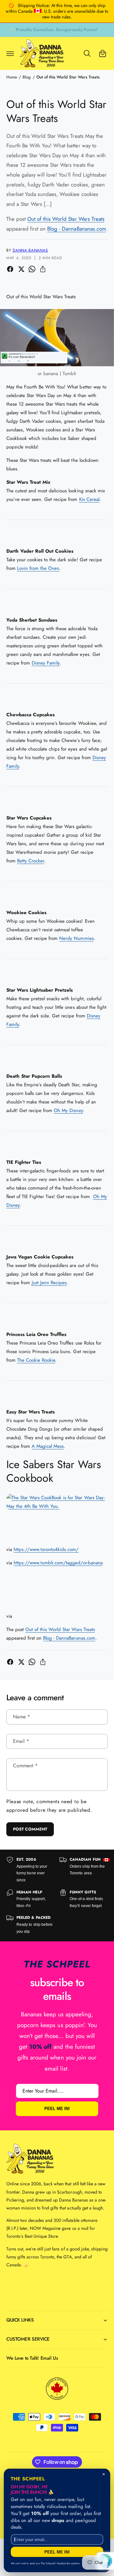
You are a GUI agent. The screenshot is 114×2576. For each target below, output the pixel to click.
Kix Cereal (89, 499)
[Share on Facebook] (10, 269)
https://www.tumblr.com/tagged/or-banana (58, 1563)
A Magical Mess (48, 1446)
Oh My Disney (68, 1110)
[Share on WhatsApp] (32, 269)
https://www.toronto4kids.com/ (46, 1549)
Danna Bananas (30, 250)
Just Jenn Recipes (49, 1283)
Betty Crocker (31, 861)
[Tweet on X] (21, 269)
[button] (10, 53)
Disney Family (46, 663)
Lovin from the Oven (38, 568)
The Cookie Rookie (36, 1360)
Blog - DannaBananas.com (76, 229)
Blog (27, 77)
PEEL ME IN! (57, 2109)
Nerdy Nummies (76, 938)
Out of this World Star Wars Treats (68, 77)
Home (12, 77)
